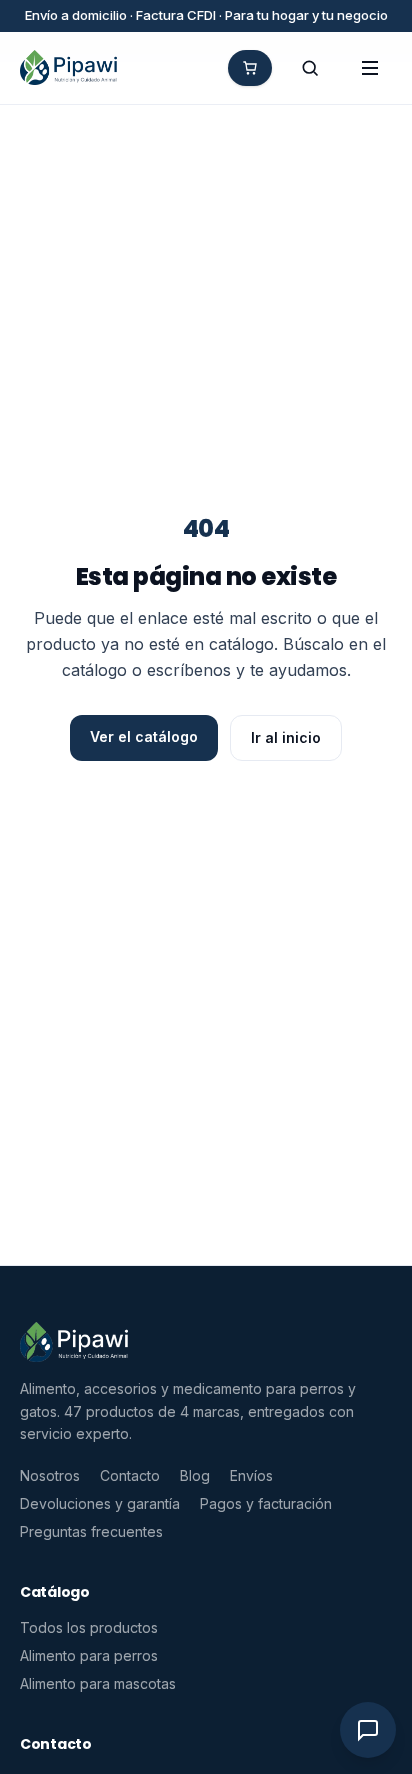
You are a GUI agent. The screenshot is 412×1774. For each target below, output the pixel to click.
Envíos (251, 1475)
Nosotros (50, 1475)
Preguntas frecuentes (91, 1531)
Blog (195, 1475)
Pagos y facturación (266, 1503)
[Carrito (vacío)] (250, 68)
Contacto (130, 1475)
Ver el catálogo (144, 736)
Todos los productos (89, 1627)
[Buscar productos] (310, 68)
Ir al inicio (286, 737)
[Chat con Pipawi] (368, 1730)
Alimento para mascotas (98, 1683)
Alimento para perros (89, 1655)
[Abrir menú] (370, 68)
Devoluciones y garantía (100, 1503)
